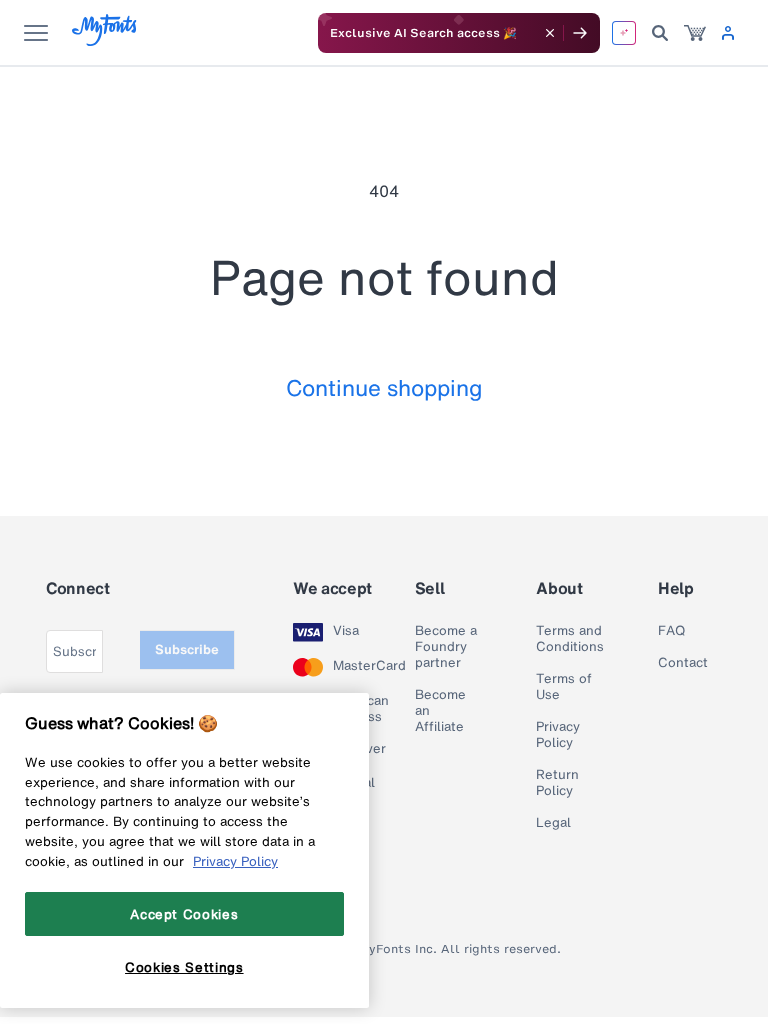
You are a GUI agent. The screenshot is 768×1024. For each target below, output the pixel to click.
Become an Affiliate (440, 711)
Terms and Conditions (570, 639)
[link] (695, 33)
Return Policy (557, 783)
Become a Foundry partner (446, 647)
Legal (553, 823)
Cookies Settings (184, 967)
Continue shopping (384, 387)
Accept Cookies (184, 914)
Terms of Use (564, 687)
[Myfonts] (105, 40)
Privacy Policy (558, 735)
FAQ (671, 631)
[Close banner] (550, 33)
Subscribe (187, 649)
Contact (683, 663)
